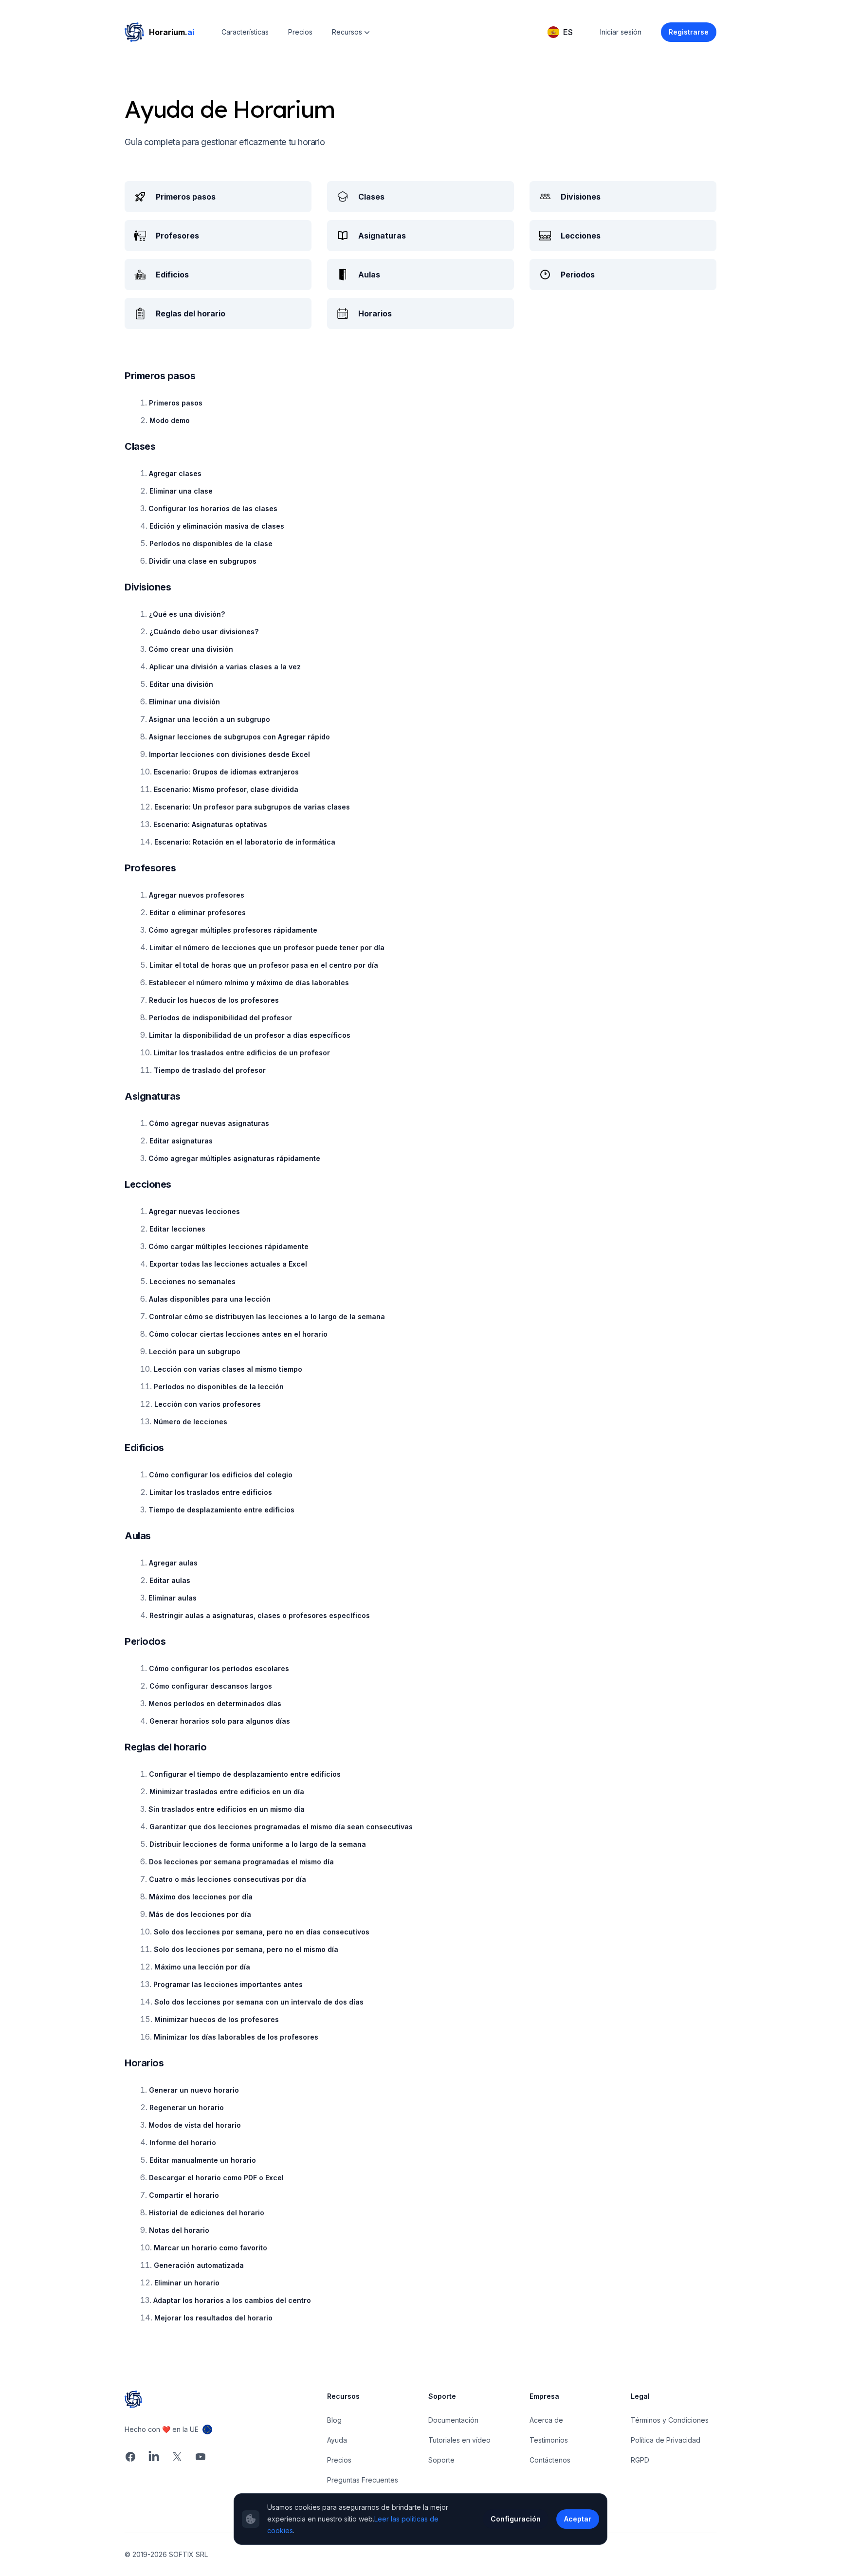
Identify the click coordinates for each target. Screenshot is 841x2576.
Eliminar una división (184, 702)
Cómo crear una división (191, 649)
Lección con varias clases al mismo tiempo (228, 1369)
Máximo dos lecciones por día (201, 1897)
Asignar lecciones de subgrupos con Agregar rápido (239, 737)
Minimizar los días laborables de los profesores (236, 2037)
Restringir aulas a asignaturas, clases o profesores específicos (260, 1615)
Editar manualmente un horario (203, 2160)
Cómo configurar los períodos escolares (219, 1668)
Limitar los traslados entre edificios (211, 1492)
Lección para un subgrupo (195, 1352)
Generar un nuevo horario (194, 2090)
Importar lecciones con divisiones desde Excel (229, 754)
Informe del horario (183, 2143)
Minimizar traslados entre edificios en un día (227, 1792)
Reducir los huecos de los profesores (214, 1000)
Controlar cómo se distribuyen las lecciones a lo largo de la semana (267, 1316)
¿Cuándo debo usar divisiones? (204, 632)
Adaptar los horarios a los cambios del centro (232, 2300)
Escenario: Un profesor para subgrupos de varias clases (252, 807)
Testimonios (549, 2440)
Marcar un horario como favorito (210, 2248)
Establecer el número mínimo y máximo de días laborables (249, 983)
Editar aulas (170, 1580)
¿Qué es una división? (187, 614)
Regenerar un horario (187, 2107)
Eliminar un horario (187, 2283)
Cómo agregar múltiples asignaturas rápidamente (234, 1158)
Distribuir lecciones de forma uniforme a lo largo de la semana (258, 1844)
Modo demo (170, 420)
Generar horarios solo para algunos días (220, 1721)
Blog (334, 2420)
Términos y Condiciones (670, 2420)
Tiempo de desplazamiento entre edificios (221, 1510)
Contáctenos (550, 2460)
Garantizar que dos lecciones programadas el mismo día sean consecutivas (281, 1827)
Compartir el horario (184, 2195)
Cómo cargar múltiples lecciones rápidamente (229, 1246)
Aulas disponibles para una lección (210, 1299)
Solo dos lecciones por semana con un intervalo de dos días (259, 2002)
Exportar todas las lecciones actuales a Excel (228, 1264)
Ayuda (337, 2440)
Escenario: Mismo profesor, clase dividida (226, 789)
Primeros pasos (176, 403)
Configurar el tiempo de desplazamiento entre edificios (245, 1774)
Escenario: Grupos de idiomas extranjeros (226, 772)
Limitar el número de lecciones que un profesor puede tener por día (267, 948)
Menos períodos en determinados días (215, 1703)
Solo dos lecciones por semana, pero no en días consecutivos (262, 1932)
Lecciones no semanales (192, 1281)
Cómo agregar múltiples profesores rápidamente (233, 930)
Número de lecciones (190, 1422)
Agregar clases (175, 473)
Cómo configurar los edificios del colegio (221, 1475)
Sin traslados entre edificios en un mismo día (227, 1809)
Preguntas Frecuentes (363, 2480)
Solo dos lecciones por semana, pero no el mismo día (246, 1949)
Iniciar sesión (621, 32)
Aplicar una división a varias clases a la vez (225, 667)
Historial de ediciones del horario (207, 2213)
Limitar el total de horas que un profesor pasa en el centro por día (264, 965)
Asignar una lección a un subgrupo (210, 719)
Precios (300, 32)
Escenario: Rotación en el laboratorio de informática (245, 842)
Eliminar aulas (173, 1598)
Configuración (516, 2519)
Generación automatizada (199, 2265)
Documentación (453, 2420)
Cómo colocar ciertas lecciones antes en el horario (238, 1334)
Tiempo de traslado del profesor (210, 1070)
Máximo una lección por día (202, 1967)
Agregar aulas (173, 1563)
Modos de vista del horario (195, 2125)
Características (245, 32)
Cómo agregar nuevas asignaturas (209, 1123)
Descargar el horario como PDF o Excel (216, 2178)
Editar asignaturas (181, 1141)
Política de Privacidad (666, 2440)
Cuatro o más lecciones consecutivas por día (228, 1879)
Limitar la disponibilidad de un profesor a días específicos (250, 1035)
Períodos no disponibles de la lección (219, 1387)
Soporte (441, 2460)
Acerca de (546, 2420)
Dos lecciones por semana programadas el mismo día (241, 1862)
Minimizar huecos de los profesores (217, 2019)
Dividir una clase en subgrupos (203, 561)
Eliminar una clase (181, 491)
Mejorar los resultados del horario (213, 2318)
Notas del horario (179, 2230)
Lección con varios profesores (208, 1404)
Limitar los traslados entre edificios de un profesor (242, 1053)
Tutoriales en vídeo (459, 2440)
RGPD (640, 2460)
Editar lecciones (177, 1229)
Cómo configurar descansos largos (211, 1686)
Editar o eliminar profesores (198, 912)
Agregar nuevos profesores (197, 895)
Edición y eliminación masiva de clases (217, 526)
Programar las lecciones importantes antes (228, 1984)
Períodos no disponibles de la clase (211, 543)
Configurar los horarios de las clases (213, 508)
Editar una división (181, 684)
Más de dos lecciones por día (200, 1914)
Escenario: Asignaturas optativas (210, 824)
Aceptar (578, 2519)
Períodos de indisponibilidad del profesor (220, 1018)
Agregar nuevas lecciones (194, 1211)
